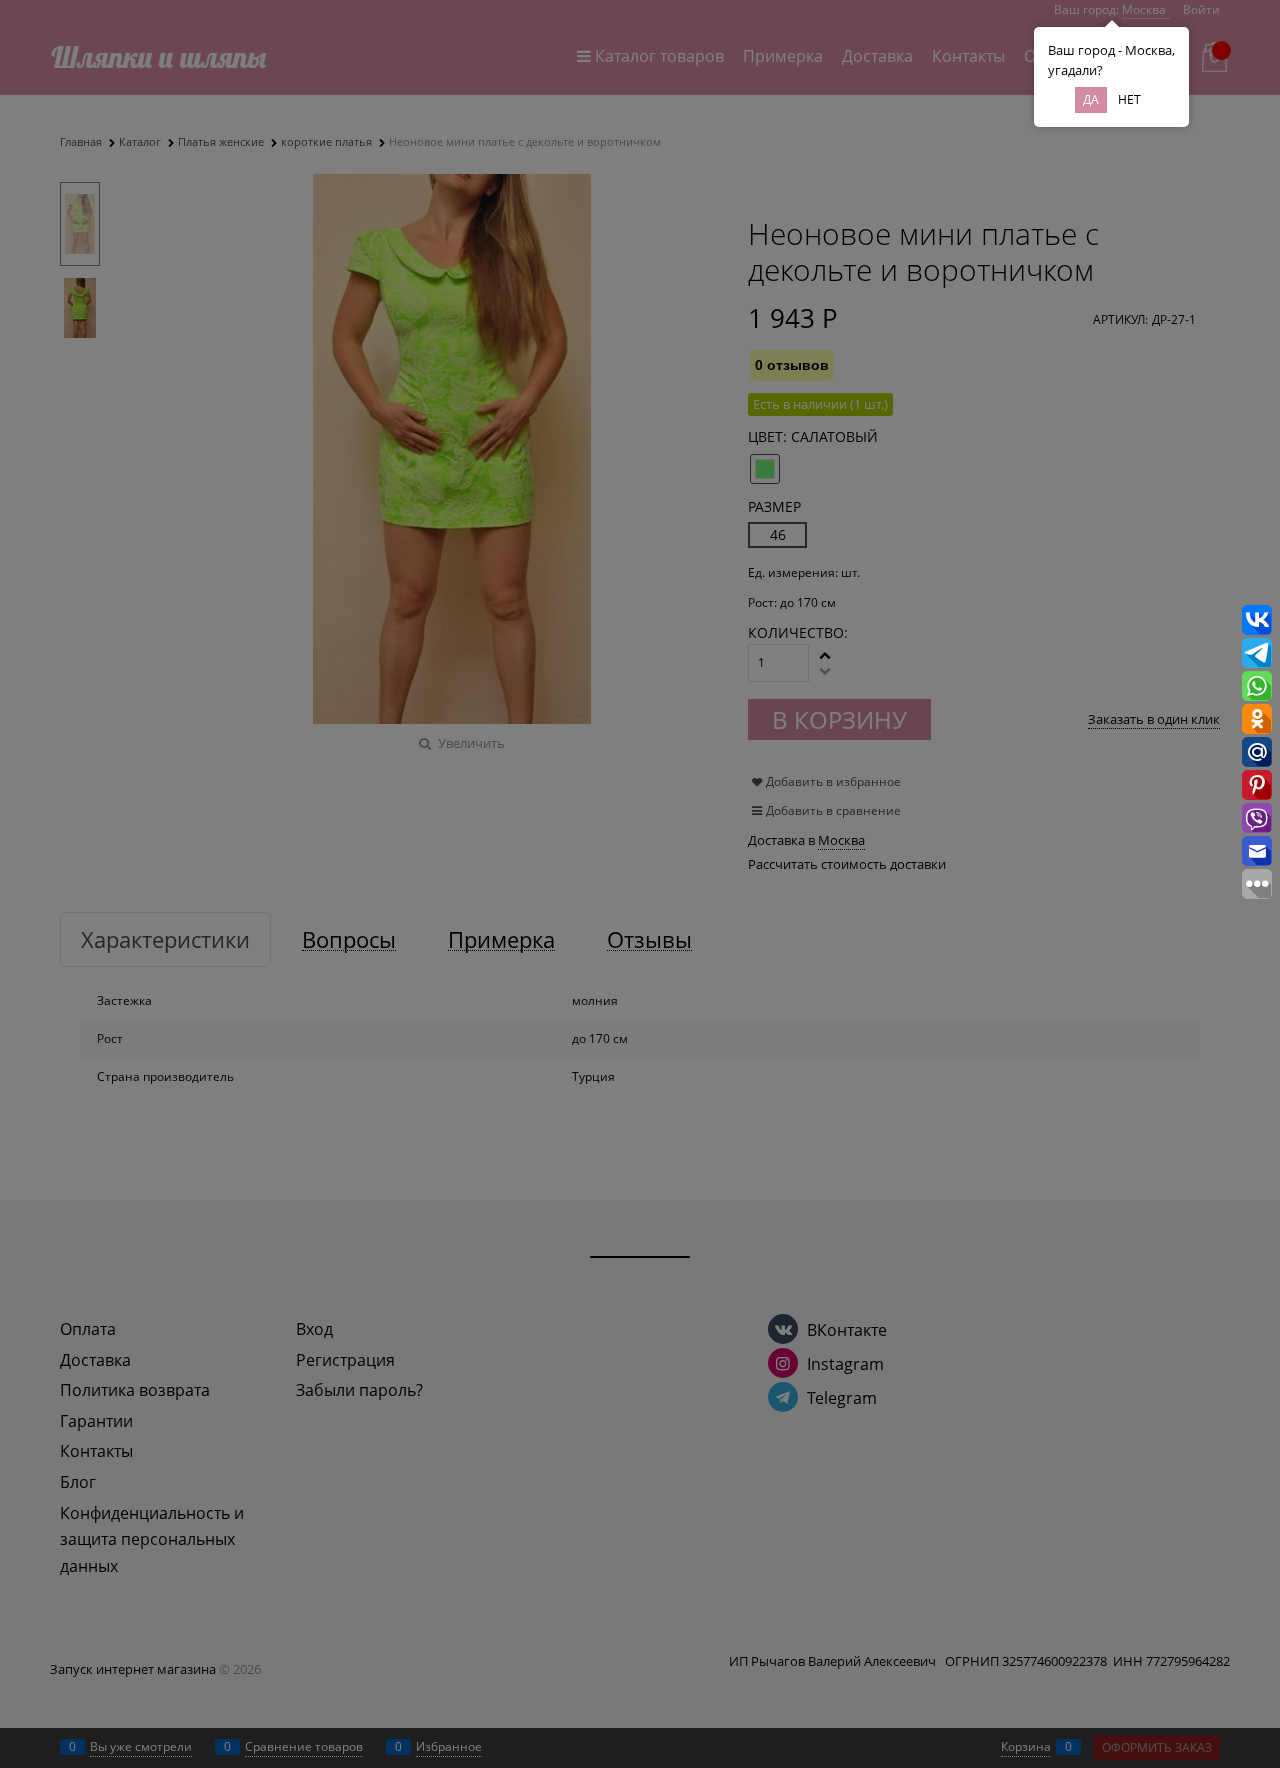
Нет (1129, 99)
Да (1091, 99)
